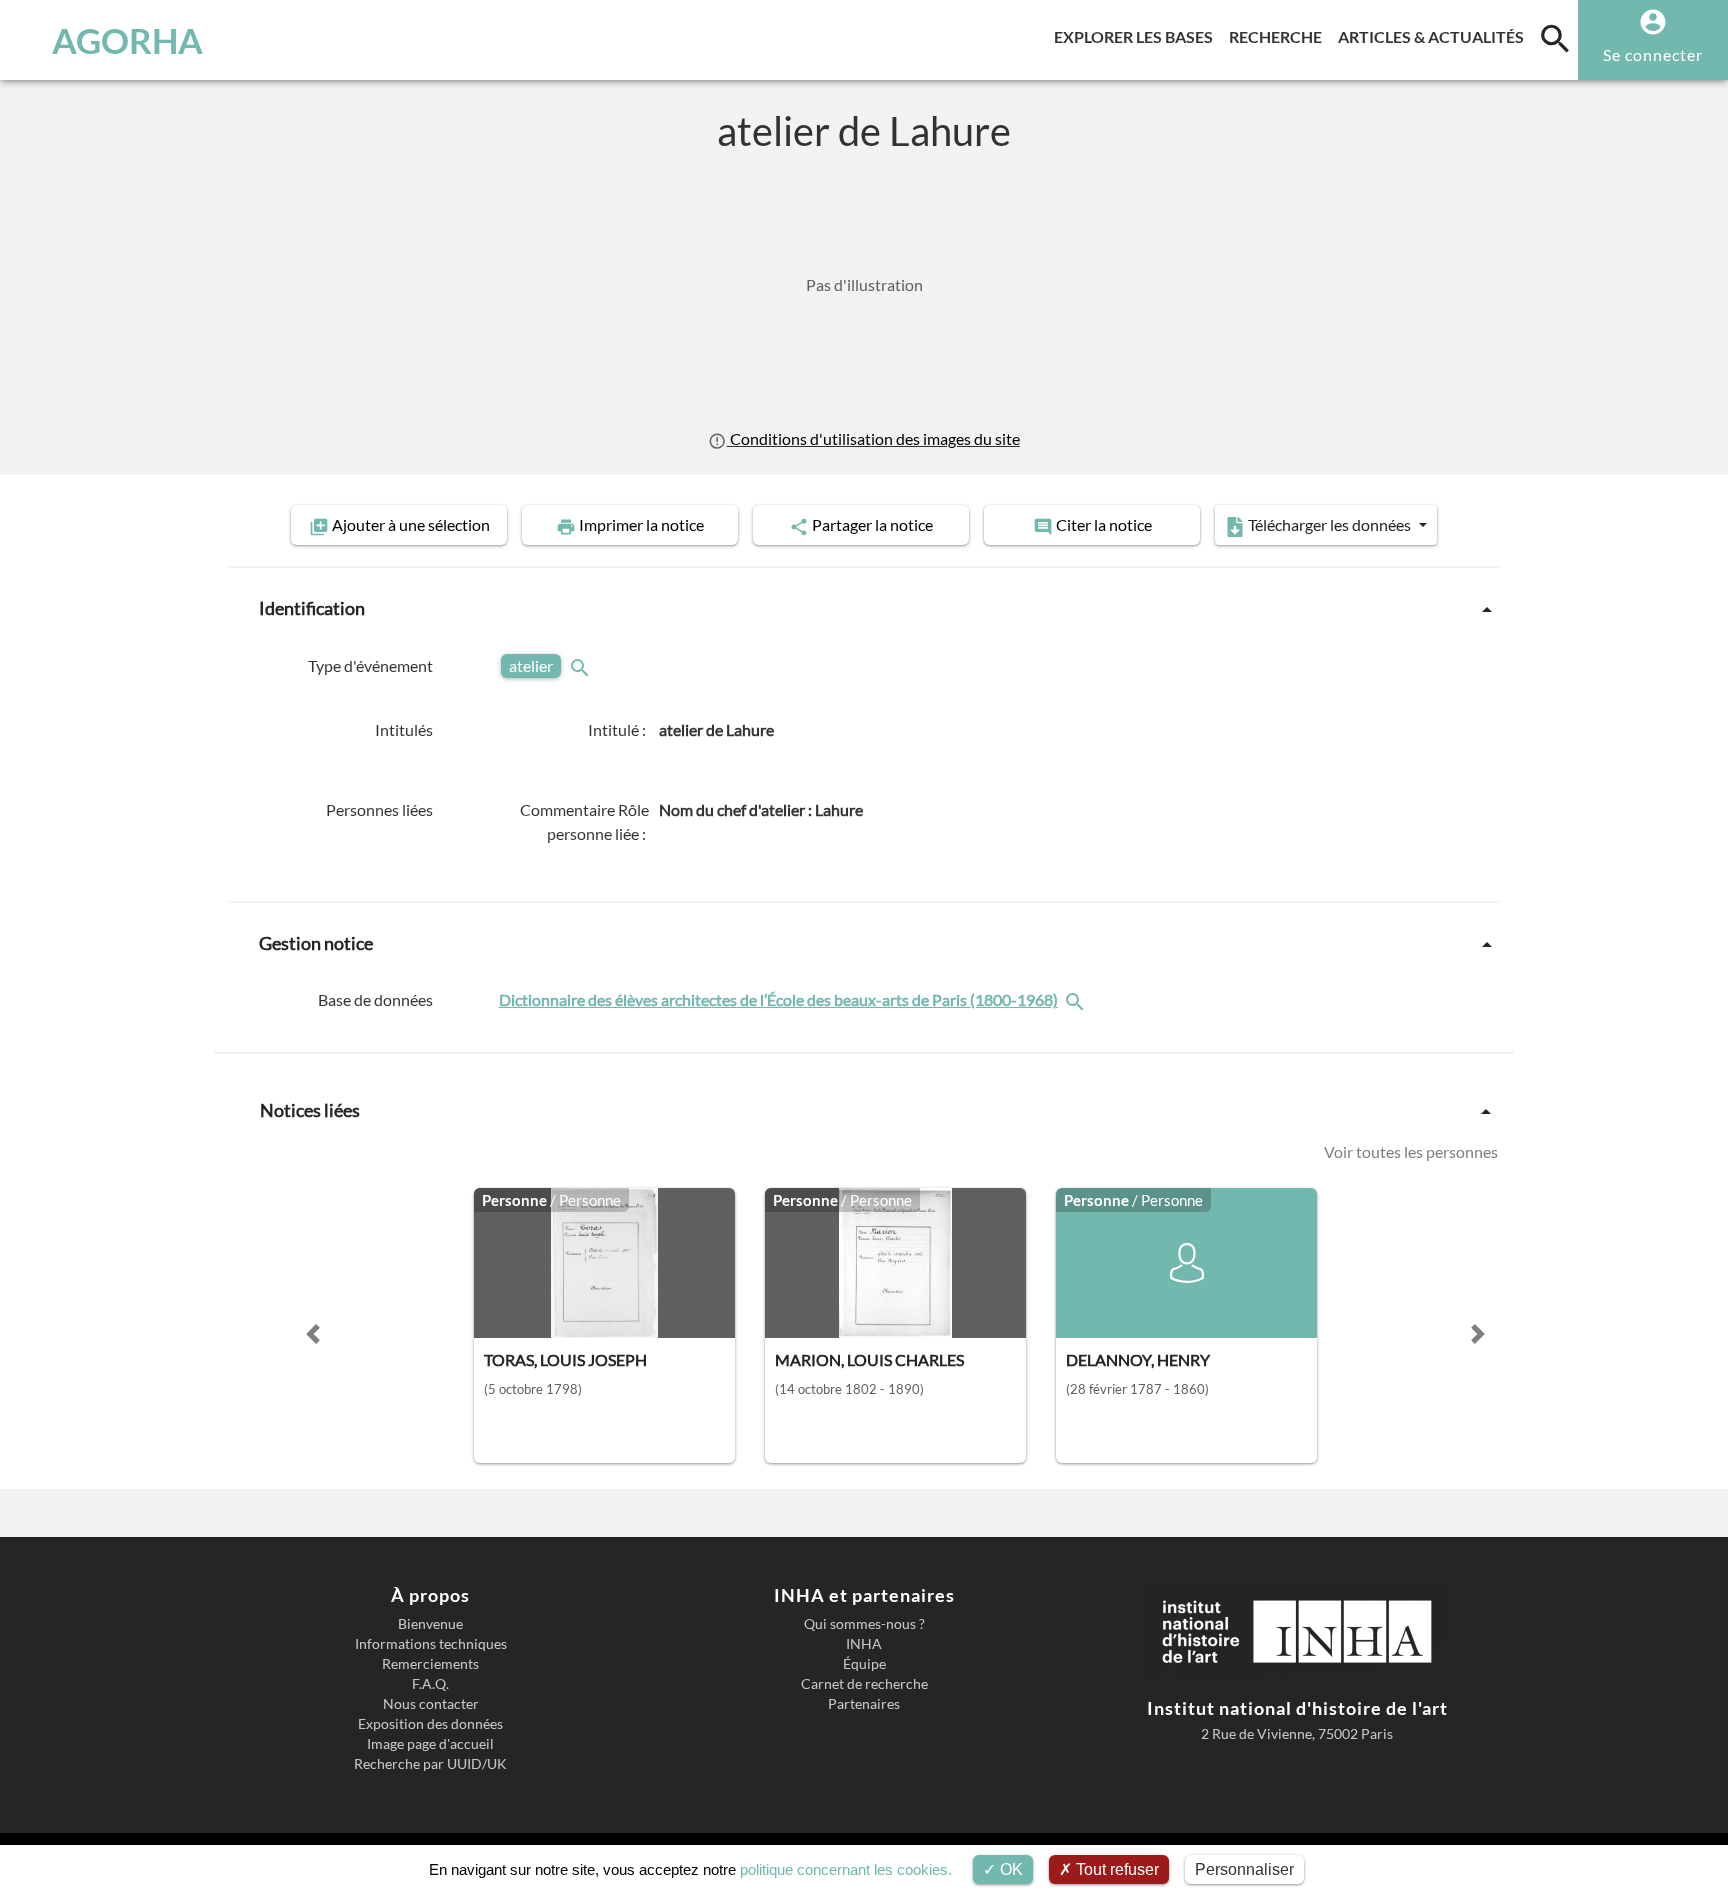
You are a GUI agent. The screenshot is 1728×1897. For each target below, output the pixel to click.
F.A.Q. (430, 1684)
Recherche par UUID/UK (430, 1764)
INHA (864, 1644)
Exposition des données (430, 1724)
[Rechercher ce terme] (582, 665)
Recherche (1279, 36)
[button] (313, 1334)
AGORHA (127, 40)
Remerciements (430, 1664)
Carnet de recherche (864, 1684)
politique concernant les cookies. (846, 1869)
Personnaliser (1244, 1869)
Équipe (864, 1664)
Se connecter (1653, 54)
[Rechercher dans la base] (1077, 999)
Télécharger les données (1329, 524)
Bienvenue (430, 1624)
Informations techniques (431, 1644)
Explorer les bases (1137, 36)
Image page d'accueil (430, 1744)
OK (1009, 1869)
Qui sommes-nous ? (864, 1624)
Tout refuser (1115, 1869)
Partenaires (864, 1704)
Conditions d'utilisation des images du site (873, 438)
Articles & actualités (1435, 36)
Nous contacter (431, 1704)
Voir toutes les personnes (1411, 1151)
